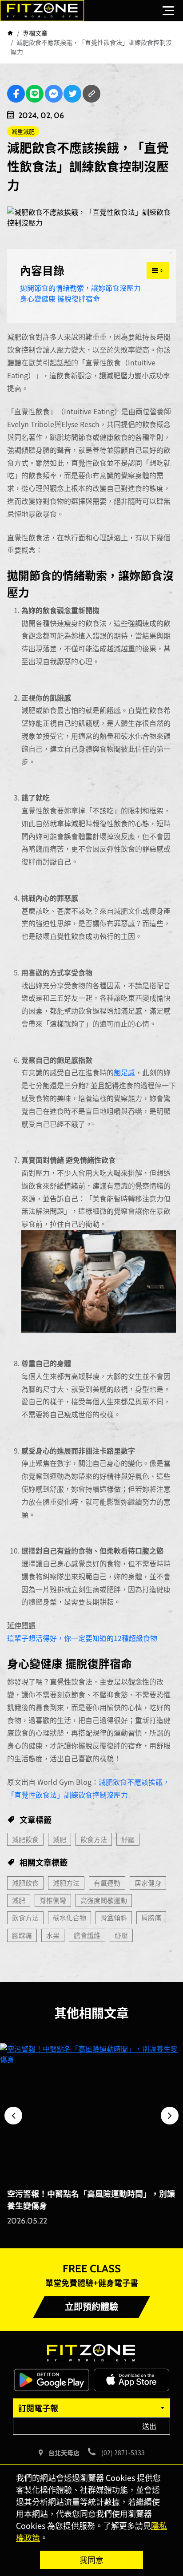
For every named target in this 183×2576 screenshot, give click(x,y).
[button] (13, 2116)
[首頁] (10, 33)
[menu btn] (168, 10)
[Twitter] (72, 94)
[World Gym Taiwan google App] (52, 2379)
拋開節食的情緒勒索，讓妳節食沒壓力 (80, 288)
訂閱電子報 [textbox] (38, 2408)
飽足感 (124, 1072)
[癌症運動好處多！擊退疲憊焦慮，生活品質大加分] (91, 2112)
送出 (149, 2426)
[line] (35, 94)
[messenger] (54, 94)
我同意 (91, 2560)
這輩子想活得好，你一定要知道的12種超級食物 (82, 1638)
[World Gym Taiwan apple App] (131, 2379)
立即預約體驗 (91, 2307)
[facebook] (16, 94)
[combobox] (91, 2408)
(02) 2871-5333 (123, 2453)
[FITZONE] (42, 11)
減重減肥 (23, 131)
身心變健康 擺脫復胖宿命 (60, 298)
